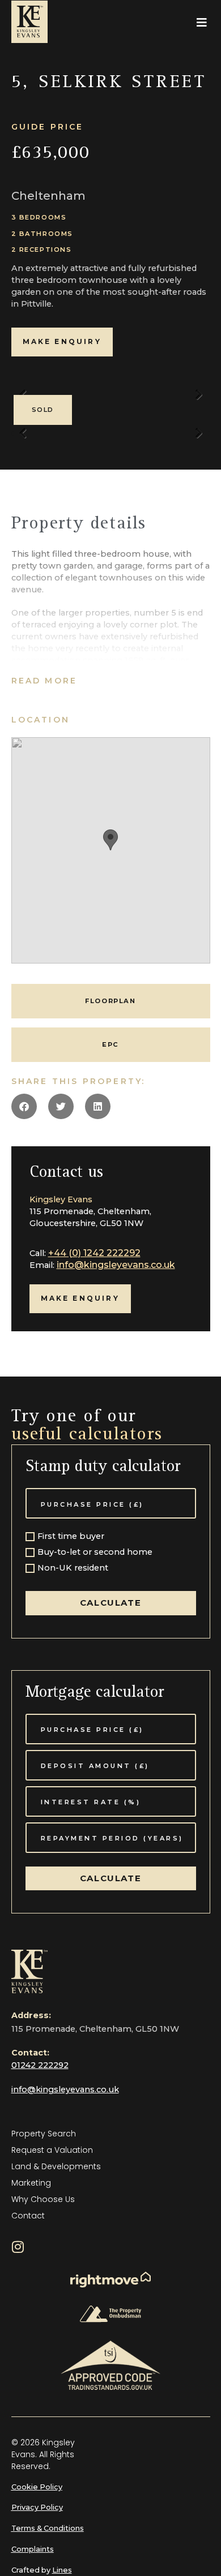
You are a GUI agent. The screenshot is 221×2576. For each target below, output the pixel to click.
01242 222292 (40, 2065)
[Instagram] (18, 2247)
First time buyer (71, 1537)
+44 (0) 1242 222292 (94, 1253)
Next (199, 400)
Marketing (31, 2183)
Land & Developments (56, 2166)
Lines (62, 2570)
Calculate (110, 1603)
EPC (110, 1044)
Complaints (33, 2549)
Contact (28, 2216)
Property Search (44, 2134)
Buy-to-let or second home (95, 1553)
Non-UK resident (73, 1568)
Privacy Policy (37, 2507)
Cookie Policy (37, 2487)
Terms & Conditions (48, 2528)
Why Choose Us (43, 2199)
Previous (23, 438)
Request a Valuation (52, 2150)
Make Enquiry (62, 341)
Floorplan (110, 1001)
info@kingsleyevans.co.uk (116, 1265)
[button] (202, 23)
